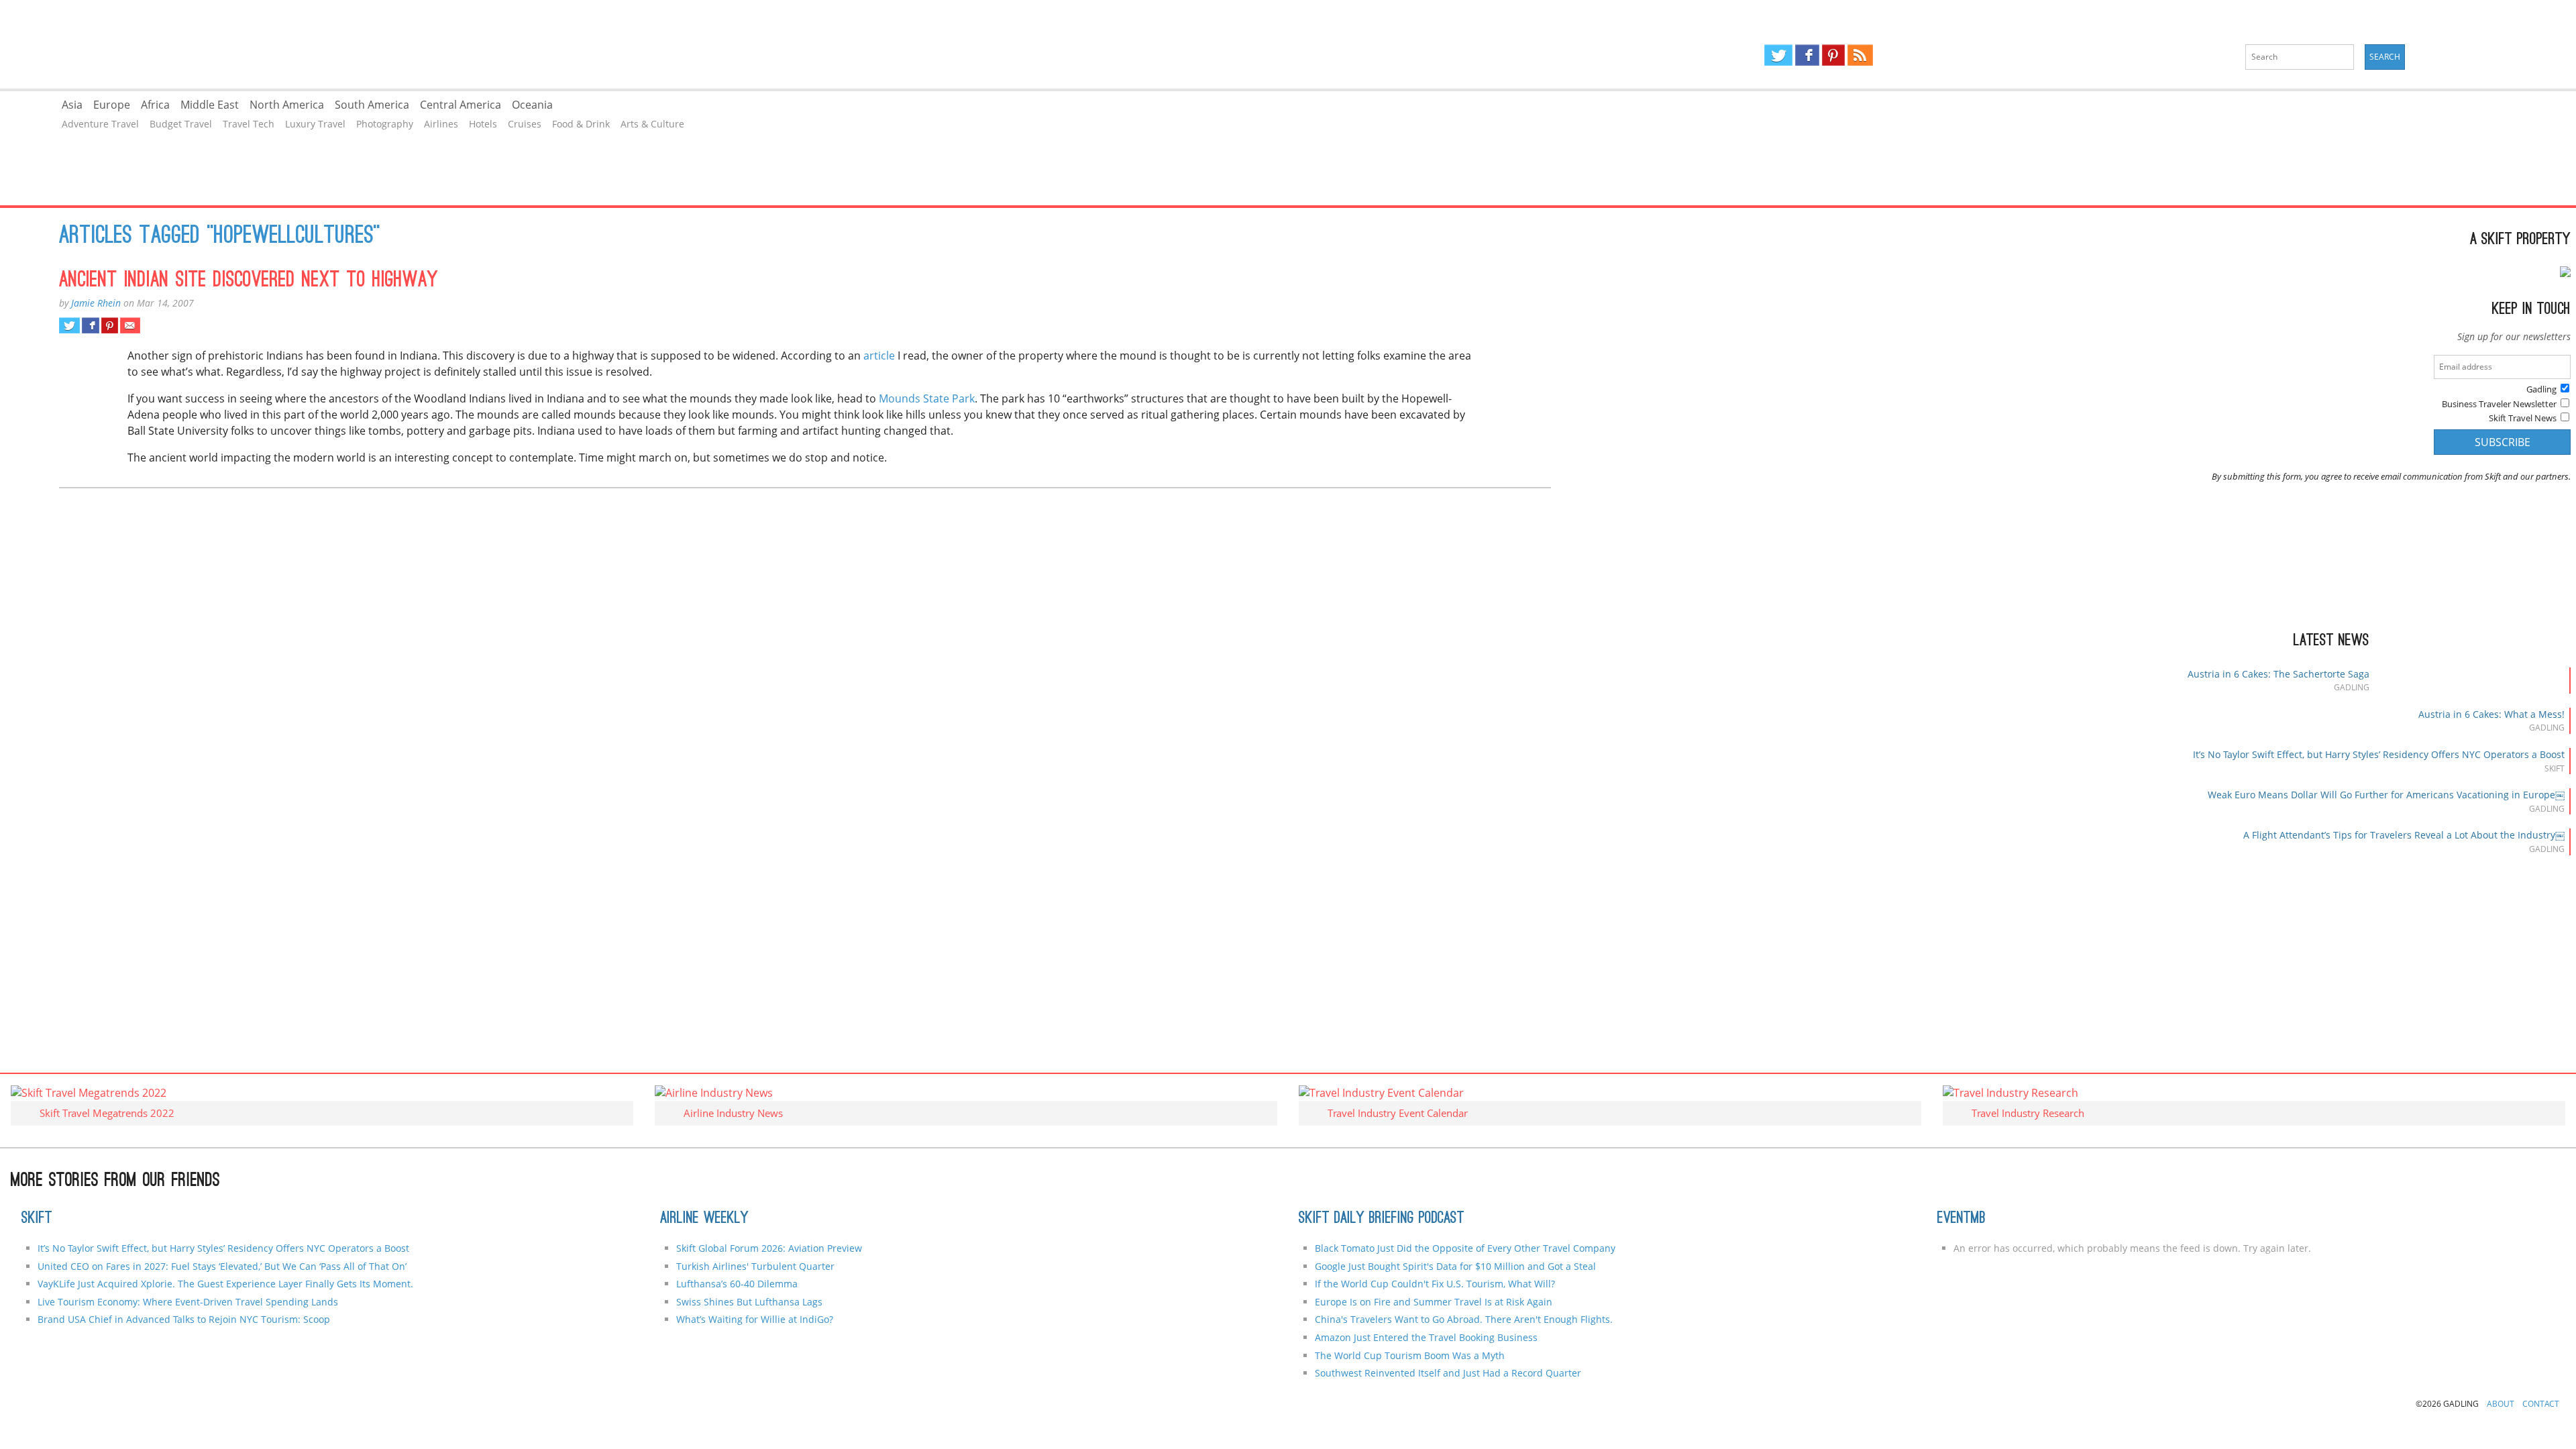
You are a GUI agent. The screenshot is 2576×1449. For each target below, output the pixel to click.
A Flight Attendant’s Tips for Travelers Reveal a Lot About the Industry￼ (2404, 835)
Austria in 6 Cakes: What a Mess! (2491, 714)
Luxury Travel (315, 124)
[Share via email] (130, 325)
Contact (2541, 1404)
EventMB (1962, 1219)
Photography (385, 124)
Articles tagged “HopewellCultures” (220, 237)
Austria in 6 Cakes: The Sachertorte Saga (2278, 674)
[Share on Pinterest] (110, 325)
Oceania (532, 105)
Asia (72, 105)
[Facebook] (1807, 55)
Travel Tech (249, 124)
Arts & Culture (652, 124)
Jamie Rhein (96, 303)
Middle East (210, 105)
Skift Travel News (2523, 418)
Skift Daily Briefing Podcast (1382, 1219)
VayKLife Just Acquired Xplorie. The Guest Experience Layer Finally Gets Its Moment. (225, 1284)
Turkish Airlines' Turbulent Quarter (755, 1266)
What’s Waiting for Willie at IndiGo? (755, 1319)
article (880, 356)
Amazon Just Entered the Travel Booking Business (1426, 1337)
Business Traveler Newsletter (2499, 404)
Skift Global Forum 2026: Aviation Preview (769, 1248)
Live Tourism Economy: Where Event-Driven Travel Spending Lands (188, 1302)
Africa (155, 105)
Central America (461, 105)
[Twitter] (1778, 55)
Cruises (525, 124)
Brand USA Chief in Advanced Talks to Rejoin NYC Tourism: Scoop (184, 1319)
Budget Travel (181, 124)
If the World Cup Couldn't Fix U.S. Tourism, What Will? (1435, 1284)
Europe (112, 105)
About (2501, 1404)
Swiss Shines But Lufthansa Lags (749, 1302)
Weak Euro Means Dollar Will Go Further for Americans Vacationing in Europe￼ (2386, 795)
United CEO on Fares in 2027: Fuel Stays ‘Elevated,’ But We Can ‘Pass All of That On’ (222, 1266)
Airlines (441, 124)
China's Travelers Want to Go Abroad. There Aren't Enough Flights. (1464, 1319)
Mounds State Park (927, 398)
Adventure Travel (100, 124)
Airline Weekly (704, 1219)
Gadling (644, 44)
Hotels (483, 124)
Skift (37, 1219)
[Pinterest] (1833, 55)
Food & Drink (581, 124)
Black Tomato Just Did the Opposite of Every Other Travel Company (1465, 1248)
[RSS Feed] (1860, 55)
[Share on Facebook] (90, 325)
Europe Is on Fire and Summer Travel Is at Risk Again (1434, 1302)
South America (372, 105)
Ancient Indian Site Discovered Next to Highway (249, 281)
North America (287, 105)
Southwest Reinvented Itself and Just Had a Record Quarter (1448, 1373)
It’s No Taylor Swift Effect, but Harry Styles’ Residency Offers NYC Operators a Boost (2379, 754)
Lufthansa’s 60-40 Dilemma (738, 1284)
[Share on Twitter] (69, 325)
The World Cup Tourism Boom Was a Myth (1410, 1355)
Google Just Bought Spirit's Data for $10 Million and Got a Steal (1455, 1266)
